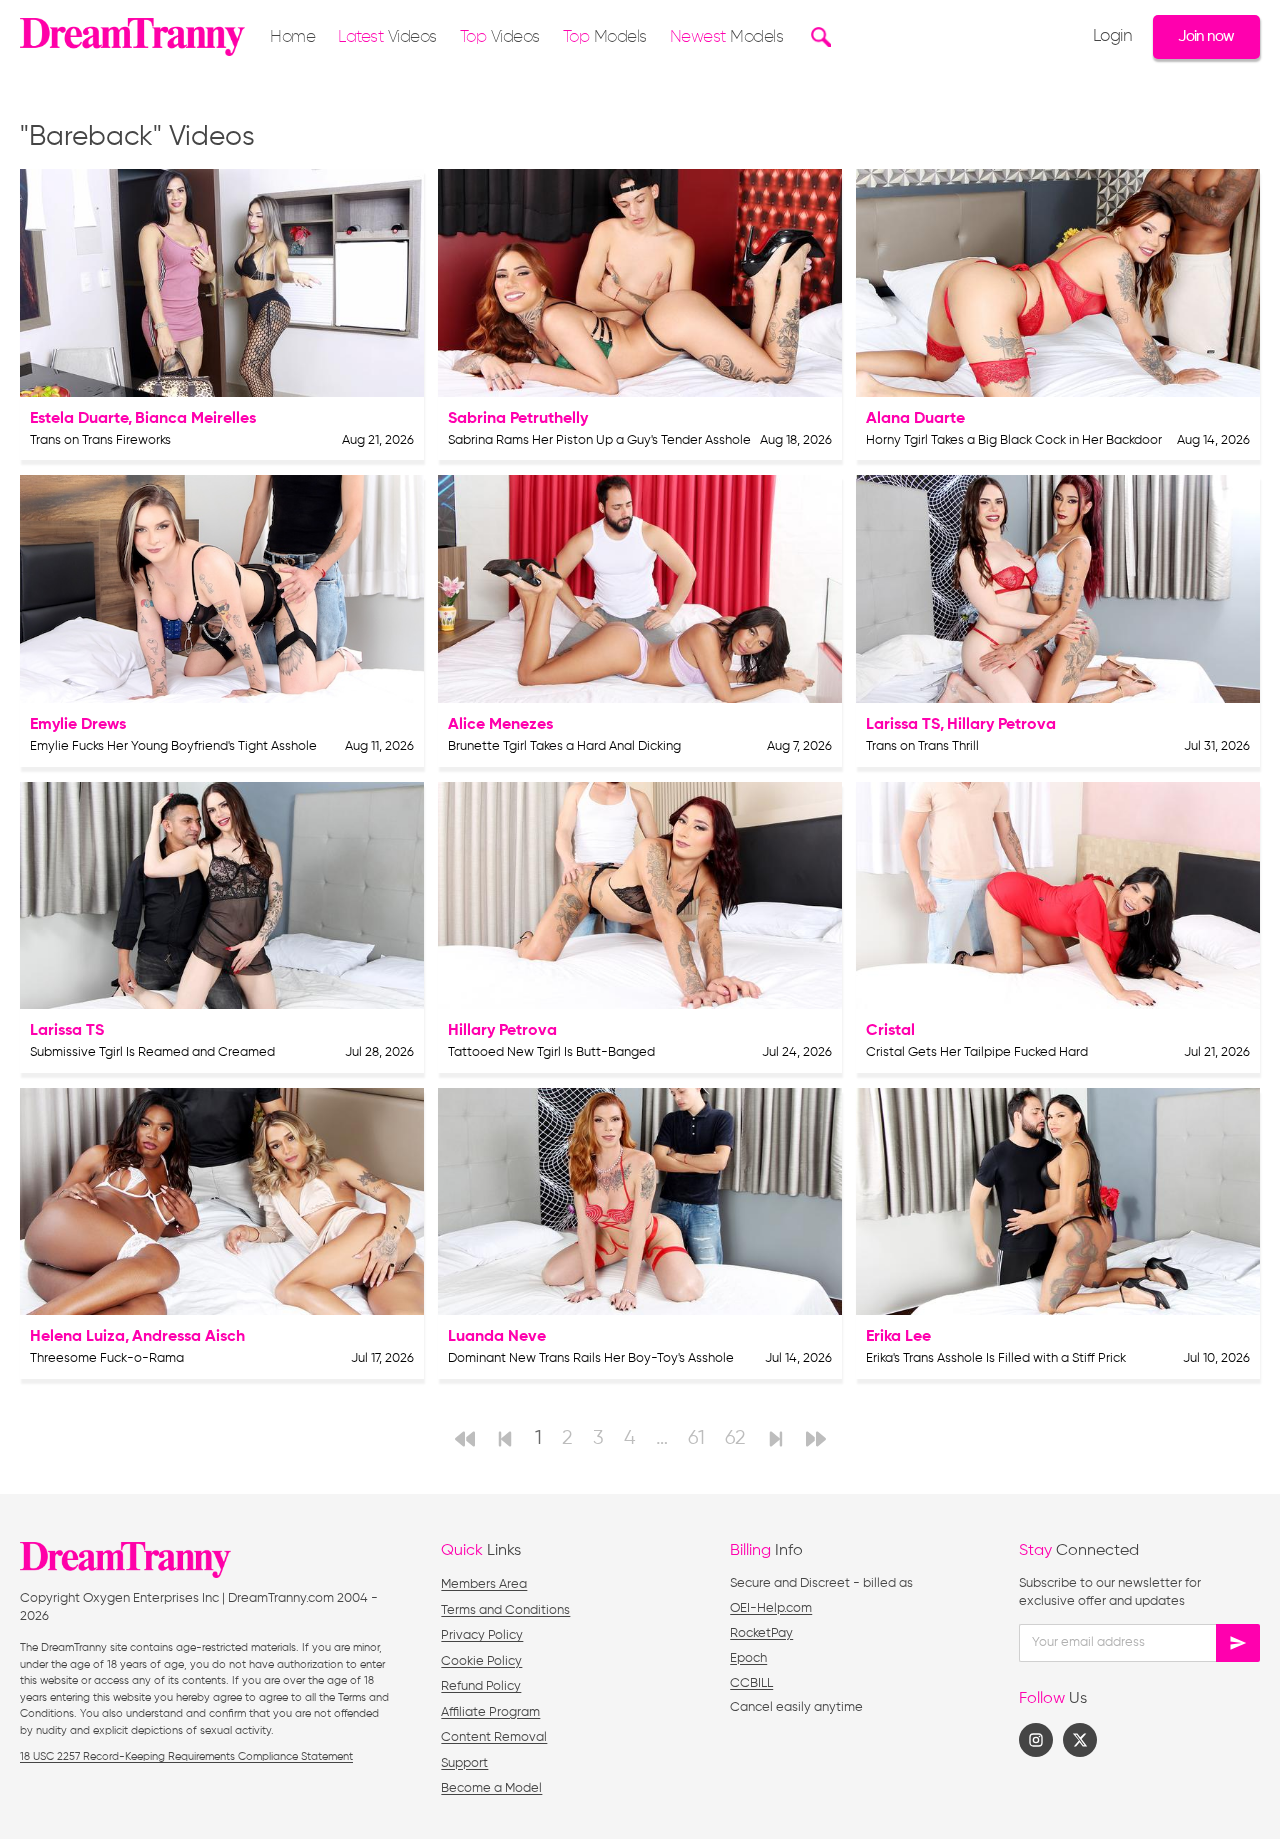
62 (735, 1438)
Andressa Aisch (188, 1337)
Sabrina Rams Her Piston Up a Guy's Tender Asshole (599, 440)
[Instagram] (1036, 1740)
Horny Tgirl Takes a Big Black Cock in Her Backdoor (1014, 440)
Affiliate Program (490, 1712)
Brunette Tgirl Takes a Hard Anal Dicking (564, 746)
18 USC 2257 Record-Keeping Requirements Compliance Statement (186, 1756)
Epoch (748, 1658)
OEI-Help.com (771, 1608)
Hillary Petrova (1001, 725)
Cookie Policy (481, 1661)
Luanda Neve (497, 1337)
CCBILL (751, 1683)
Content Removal (494, 1737)
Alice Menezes (500, 725)
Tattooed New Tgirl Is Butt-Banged (551, 1052)
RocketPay (761, 1633)
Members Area (484, 1584)
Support (464, 1763)
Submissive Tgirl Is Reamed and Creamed (152, 1052)
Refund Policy (481, 1686)
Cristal (890, 1031)
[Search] (818, 37)
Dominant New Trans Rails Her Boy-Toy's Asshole (591, 1358)
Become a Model (491, 1788)
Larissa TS (903, 725)
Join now (1206, 36)
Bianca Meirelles (195, 419)
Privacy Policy (482, 1635)
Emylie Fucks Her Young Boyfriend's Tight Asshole (173, 746)
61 (696, 1438)
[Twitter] (1080, 1740)
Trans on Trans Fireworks (100, 440)
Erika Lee (898, 1337)
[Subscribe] (1238, 1643)
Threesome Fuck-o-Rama (107, 1358)
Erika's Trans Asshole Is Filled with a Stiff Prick (996, 1358)
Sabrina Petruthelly (518, 419)
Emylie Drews (78, 725)
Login (1113, 37)
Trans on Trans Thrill (922, 746)
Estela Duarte (79, 419)
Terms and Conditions (505, 1610)
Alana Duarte (915, 419)
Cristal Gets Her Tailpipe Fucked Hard (977, 1052)
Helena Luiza (77, 1337)
